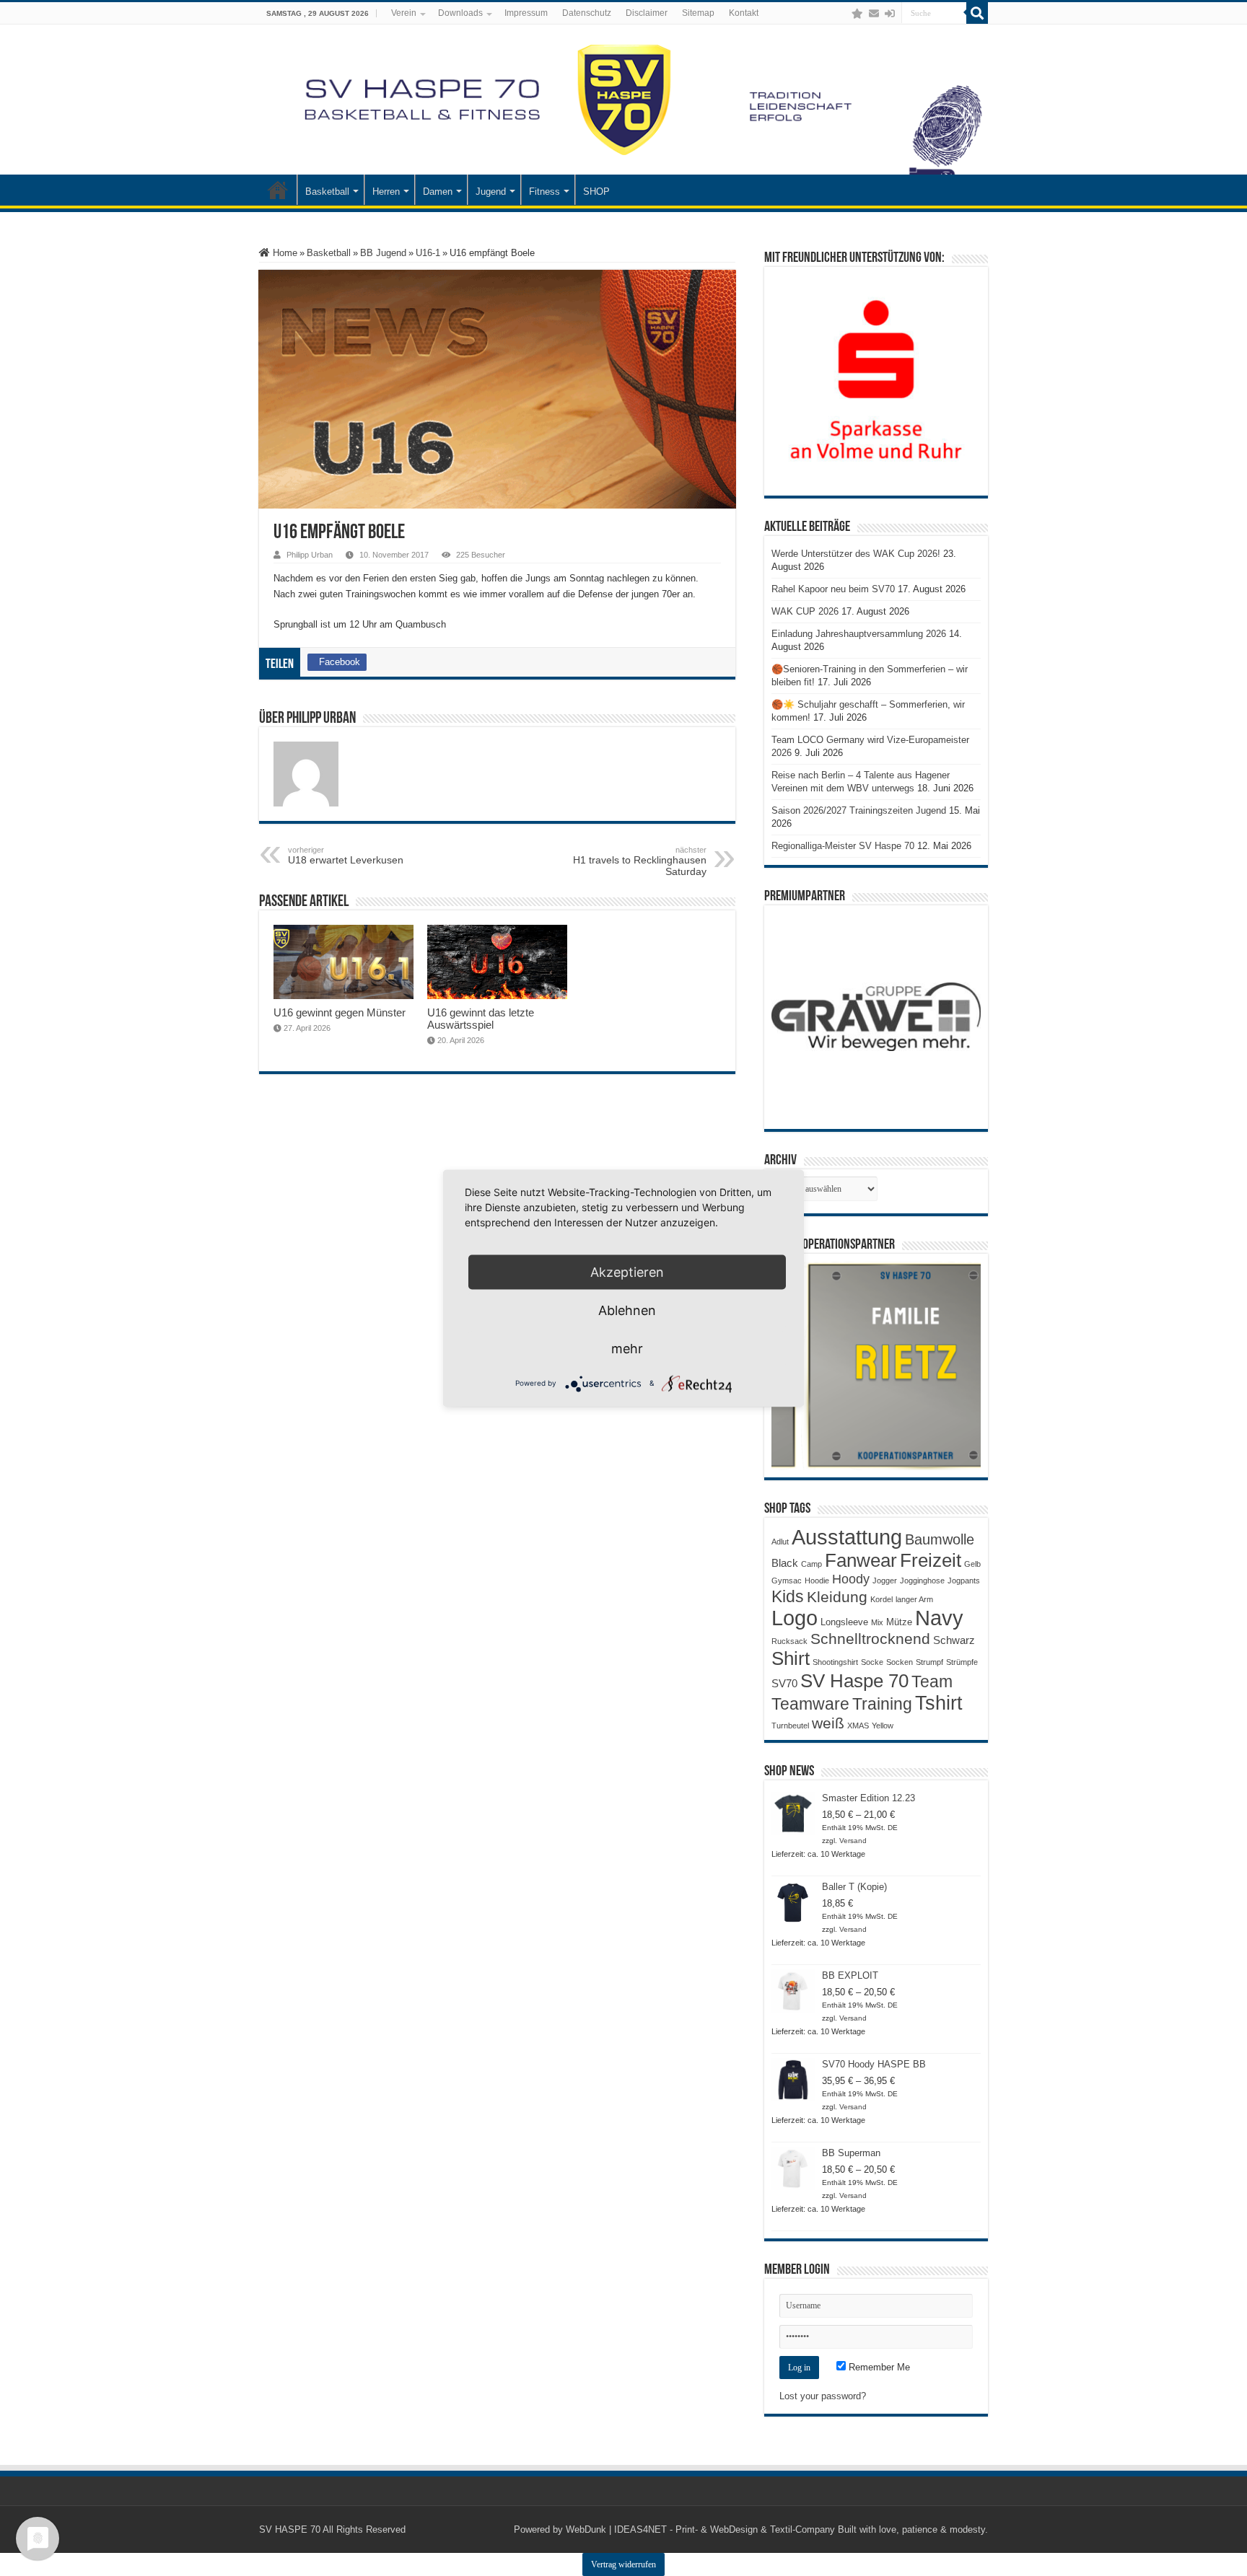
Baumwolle (940, 1539)
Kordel (881, 1599)
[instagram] (843, 14)
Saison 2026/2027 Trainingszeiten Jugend (859, 810)
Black (785, 1563)
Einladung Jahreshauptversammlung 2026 (859, 634)
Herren (386, 192)
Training (882, 1704)
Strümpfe (962, 1662)
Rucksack (789, 1641)
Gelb (972, 1564)
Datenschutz (587, 13)
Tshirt (939, 1703)
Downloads (460, 13)
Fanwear (861, 1560)
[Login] (890, 14)
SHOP (596, 192)
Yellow (883, 1726)
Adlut (780, 1542)
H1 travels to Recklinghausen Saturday (640, 861)
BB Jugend (383, 253)
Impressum (526, 13)
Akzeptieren (627, 1271)
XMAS (858, 1726)
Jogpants (964, 1581)
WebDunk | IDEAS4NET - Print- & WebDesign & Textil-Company (700, 2529)
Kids (788, 1596)
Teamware (810, 1704)
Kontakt (744, 13)
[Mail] (874, 14)
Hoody (851, 1579)
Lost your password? (823, 2396)
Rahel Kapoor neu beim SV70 (833, 589)
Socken (900, 1662)
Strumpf (929, 1662)
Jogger (885, 1581)
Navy (939, 1618)
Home (284, 253)
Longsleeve (844, 1622)
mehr (627, 1348)
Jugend (491, 192)
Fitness (544, 192)
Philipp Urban (310, 555)
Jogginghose (922, 1581)
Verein (404, 13)
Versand (853, 1841)
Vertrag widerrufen (623, 2564)
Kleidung (837, 1597)
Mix (877, 1622)
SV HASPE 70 (290, 2529)
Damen (438, 192)
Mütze (899, 1622)
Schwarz (954, 1640)
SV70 (784, 1683)
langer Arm (914, 1599)
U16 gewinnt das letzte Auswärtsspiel (481, 1019)
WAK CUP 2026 (805, 611)
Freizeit (931, 1560)
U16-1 (428, 253)
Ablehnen (627, 1310)
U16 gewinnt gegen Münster (340, 1012)
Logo (795, 1618)
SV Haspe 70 (854, 1681)
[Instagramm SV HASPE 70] (857, 14)
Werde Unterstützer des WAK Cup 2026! (856, 554)
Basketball (327, 192)
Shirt (791, 1658)
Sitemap (698, 13)
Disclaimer (647, 13)
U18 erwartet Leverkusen (346, 856)
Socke (872, 1662)
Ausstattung (847, 1537)
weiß (828, 1723)
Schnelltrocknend (870, 1639)
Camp (811, 1564)
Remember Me (878, 2367)
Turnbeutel (790, 1726)
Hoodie (817, 1581)
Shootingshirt (835, 1662)
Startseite (278, 190)
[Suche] (977, 13)
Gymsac (787, 1581)
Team (932, 1682)
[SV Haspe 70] (623, 100)
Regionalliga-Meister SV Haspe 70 (843, 846)
